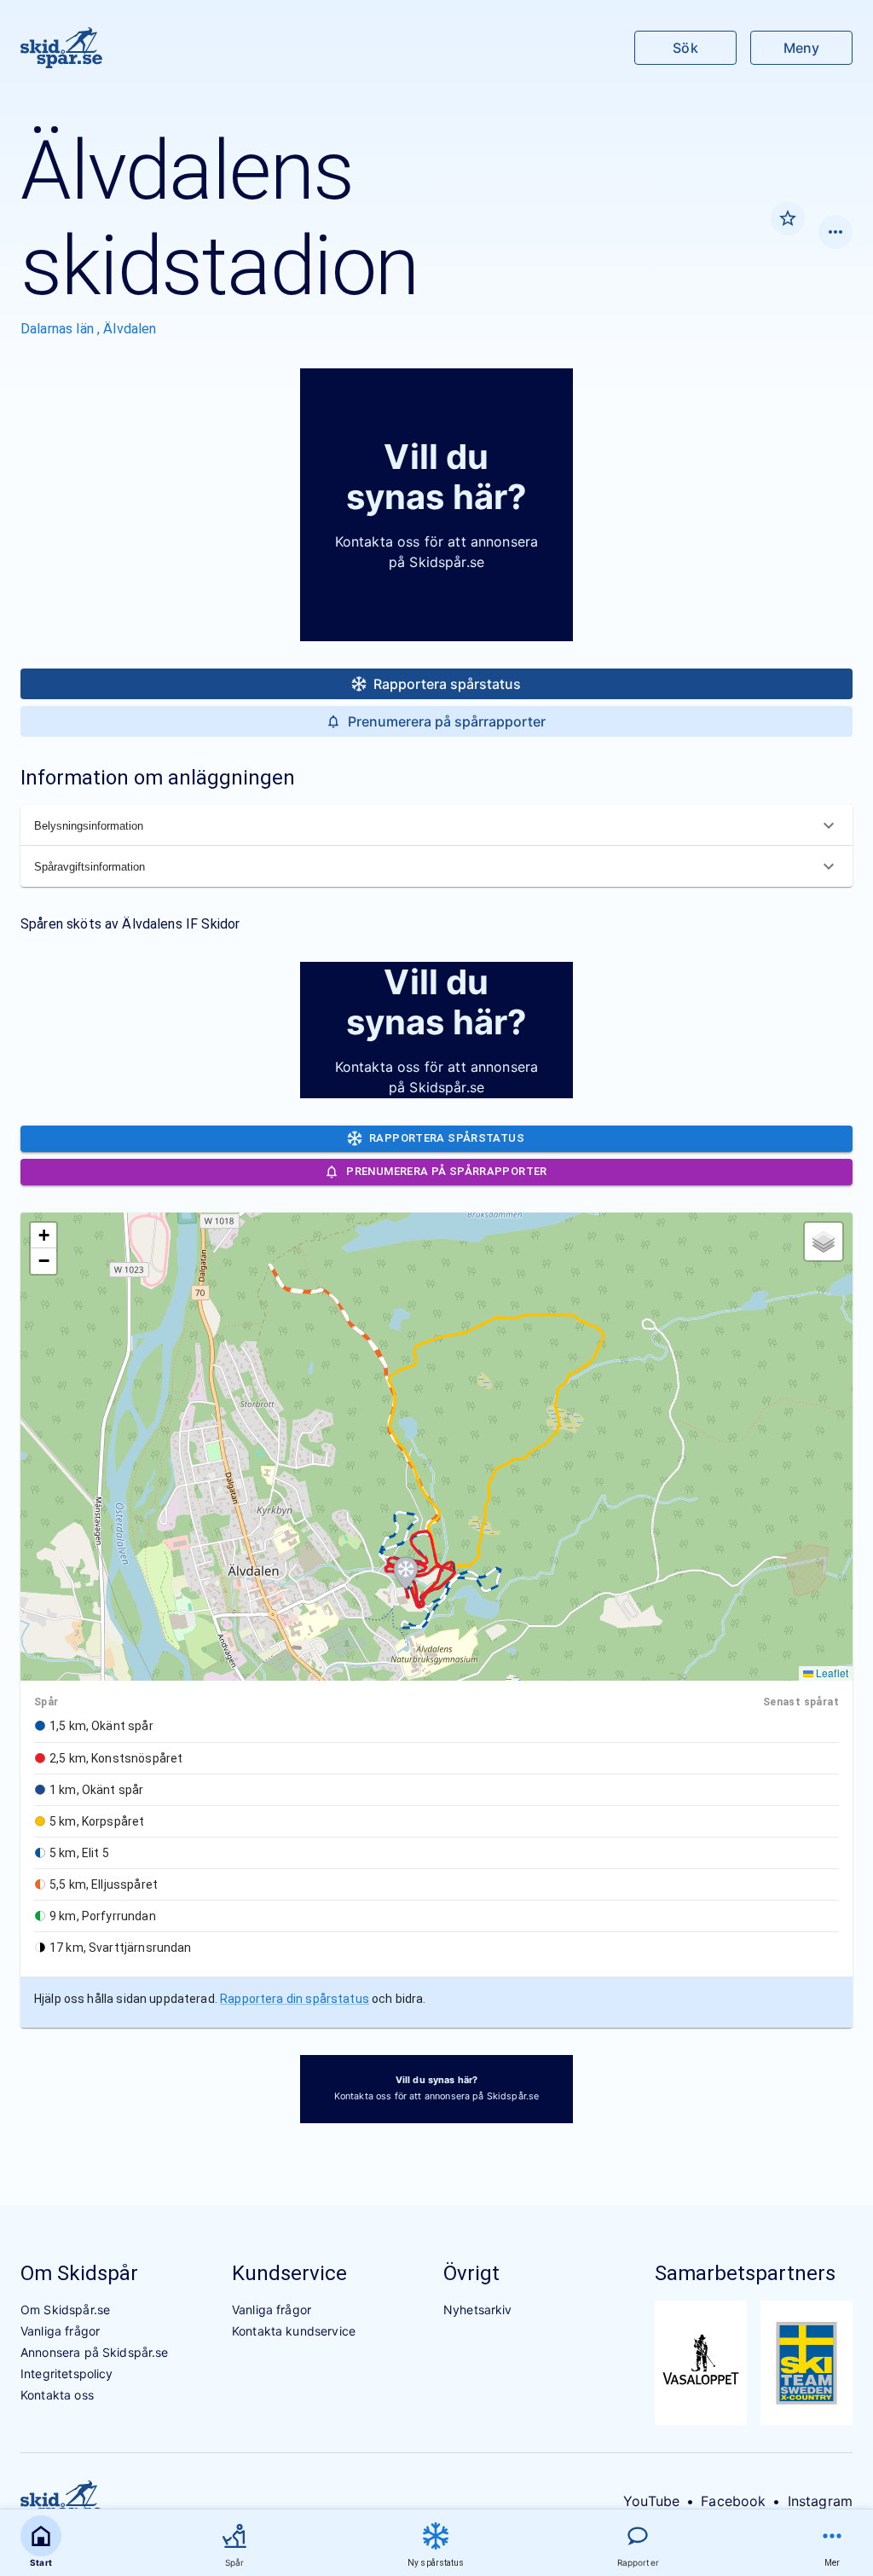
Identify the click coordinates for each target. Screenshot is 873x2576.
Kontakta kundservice (294, 2331)
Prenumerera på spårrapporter (447, 721)
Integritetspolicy (67, 2373)
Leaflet (831, 1673)
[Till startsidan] (61, 48)
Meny (801, 48)
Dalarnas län (59, 329)
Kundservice (289, 2273)
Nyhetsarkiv (478, 2310)
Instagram (820, 2501)
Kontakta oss (57, 2395)
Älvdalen (130, 329)
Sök (685, 48)
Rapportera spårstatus (447, 684)
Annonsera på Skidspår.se (95, 2352)
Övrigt (471, 2273)
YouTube (651, 2501)
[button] (406, 1573)
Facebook (733, 2501)
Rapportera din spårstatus (295, 1999)
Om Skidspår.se (65, 2310)
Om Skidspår (79, 2273)
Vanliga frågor (60, 2331)
